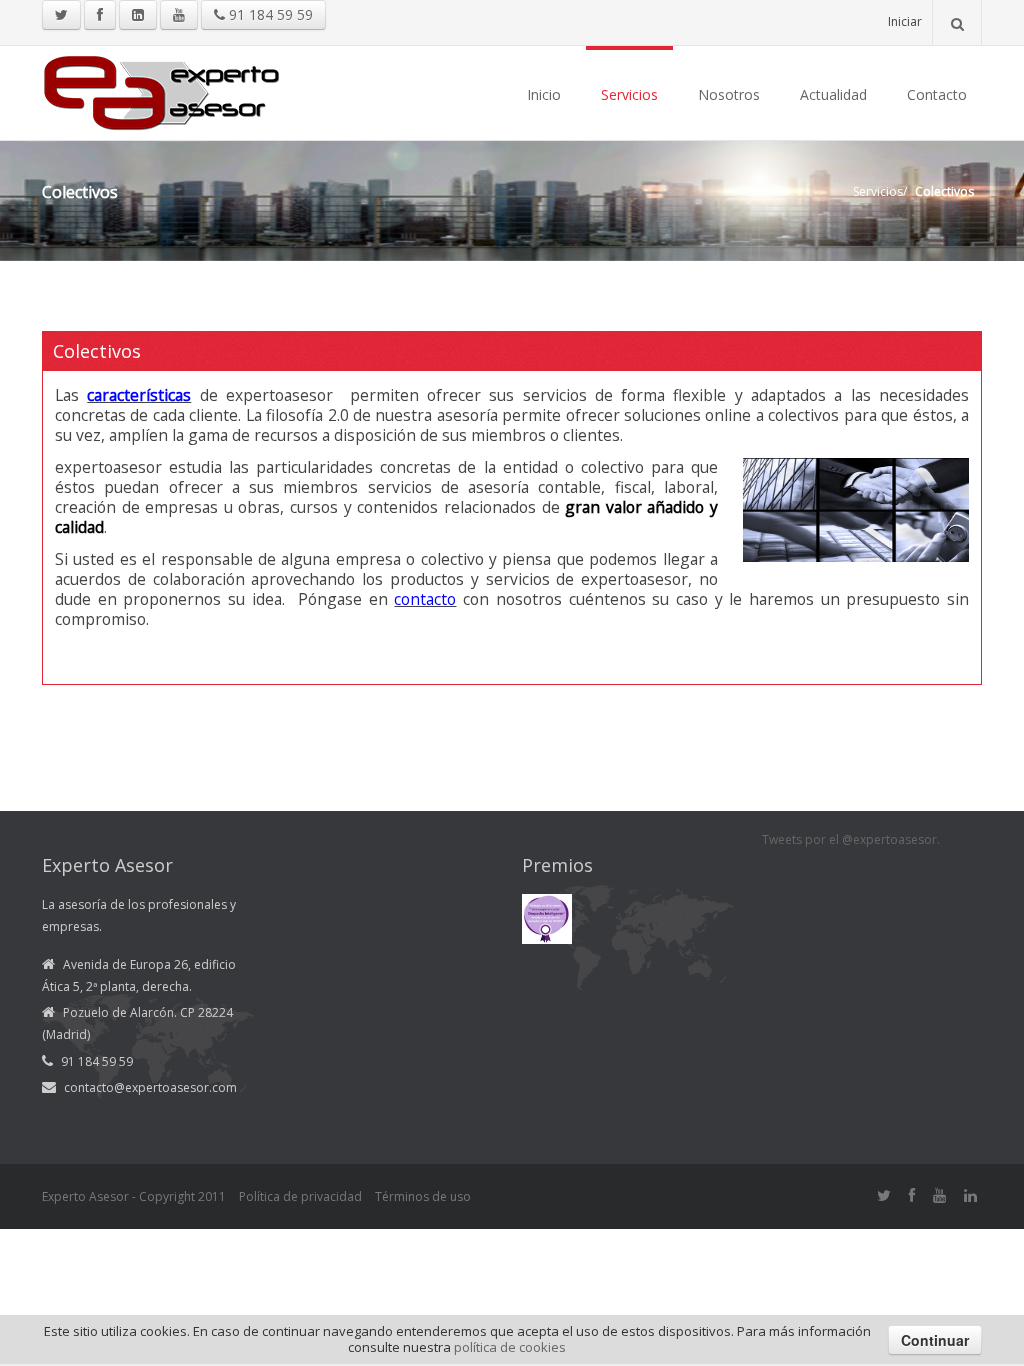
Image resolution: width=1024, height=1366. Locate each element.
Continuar (935, 1340)
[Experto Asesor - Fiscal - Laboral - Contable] (162, 90)
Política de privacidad (300, 1196)
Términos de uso (423, 1196)
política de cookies (510, 1347)
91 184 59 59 (269, 14)
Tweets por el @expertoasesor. (851, 839)
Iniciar (905, 21)
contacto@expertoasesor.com (150, 1087)
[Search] (957, 22)
